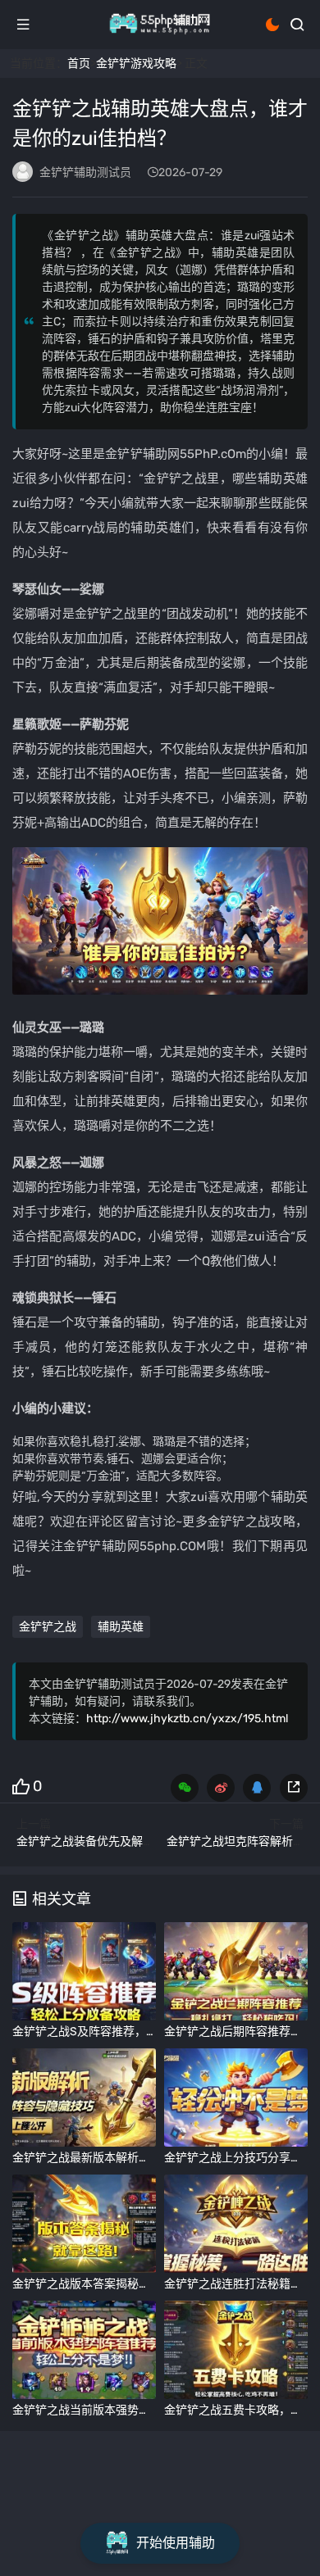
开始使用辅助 (176, 2543)
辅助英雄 (121, 1627)
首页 (79, 63)
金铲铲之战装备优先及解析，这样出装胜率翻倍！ (143, 1841)
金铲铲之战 (48, 1627)
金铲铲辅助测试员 (85, 172)
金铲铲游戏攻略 (136, 63)
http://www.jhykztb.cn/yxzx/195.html (187, 1719)
